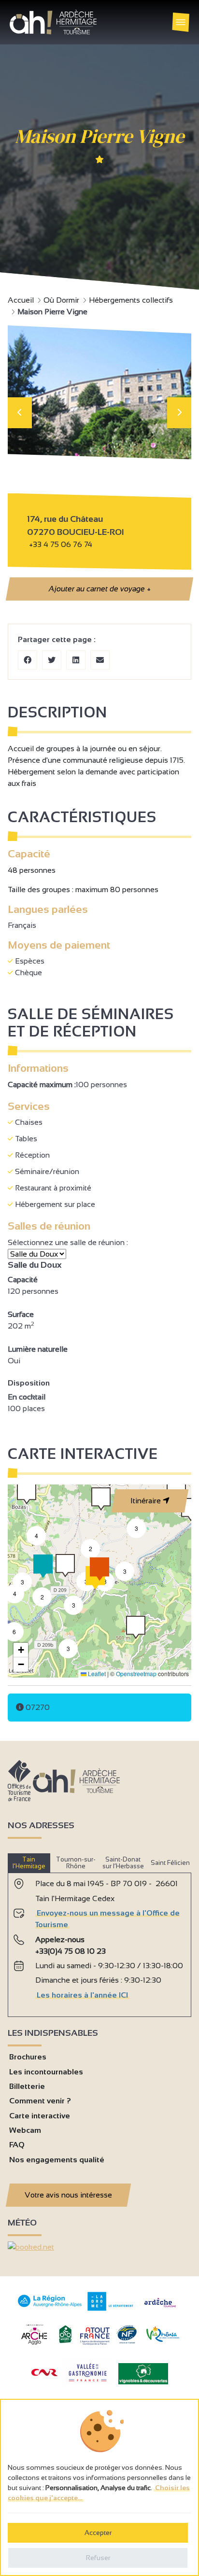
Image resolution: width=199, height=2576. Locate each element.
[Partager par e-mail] (100, 660)
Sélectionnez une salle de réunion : (69, 1242)
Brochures (28, 2057)
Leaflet (96, 1673)
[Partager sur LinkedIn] (76, 660)
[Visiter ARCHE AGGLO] (34, 2345)
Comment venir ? (40, 2101)
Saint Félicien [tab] (170, 1863)
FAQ (17, 2145)
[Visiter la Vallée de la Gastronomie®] (88, 2384)
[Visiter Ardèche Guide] (160, 2308)
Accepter (98, 2533)
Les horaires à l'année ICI (82, 1995)
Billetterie (27, 2086)
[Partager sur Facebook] (28, 660)
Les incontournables (46, 2072)
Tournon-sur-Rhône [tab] (76, 1863)
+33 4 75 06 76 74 (61, 544)
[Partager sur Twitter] (52, 660)
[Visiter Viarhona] (163, 2339)
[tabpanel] (99, 1941)
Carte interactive (40, 2116)
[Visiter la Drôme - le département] (110, 2308)
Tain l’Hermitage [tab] (29, 1863)
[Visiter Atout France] (95, 2335)
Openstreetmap (136, 1673)
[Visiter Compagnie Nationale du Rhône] (44, 2373)
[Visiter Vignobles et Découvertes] (143, 2373)
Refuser (98, 2558)
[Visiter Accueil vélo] (65, 2341)
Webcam (25, 2130)
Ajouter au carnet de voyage (99, 589)
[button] (136, 1628)
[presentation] (20, 413)
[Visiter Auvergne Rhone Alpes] (50, 2307)
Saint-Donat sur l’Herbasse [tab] (123, 1863)
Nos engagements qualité (57, 2160)
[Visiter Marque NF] (127, 2341)
